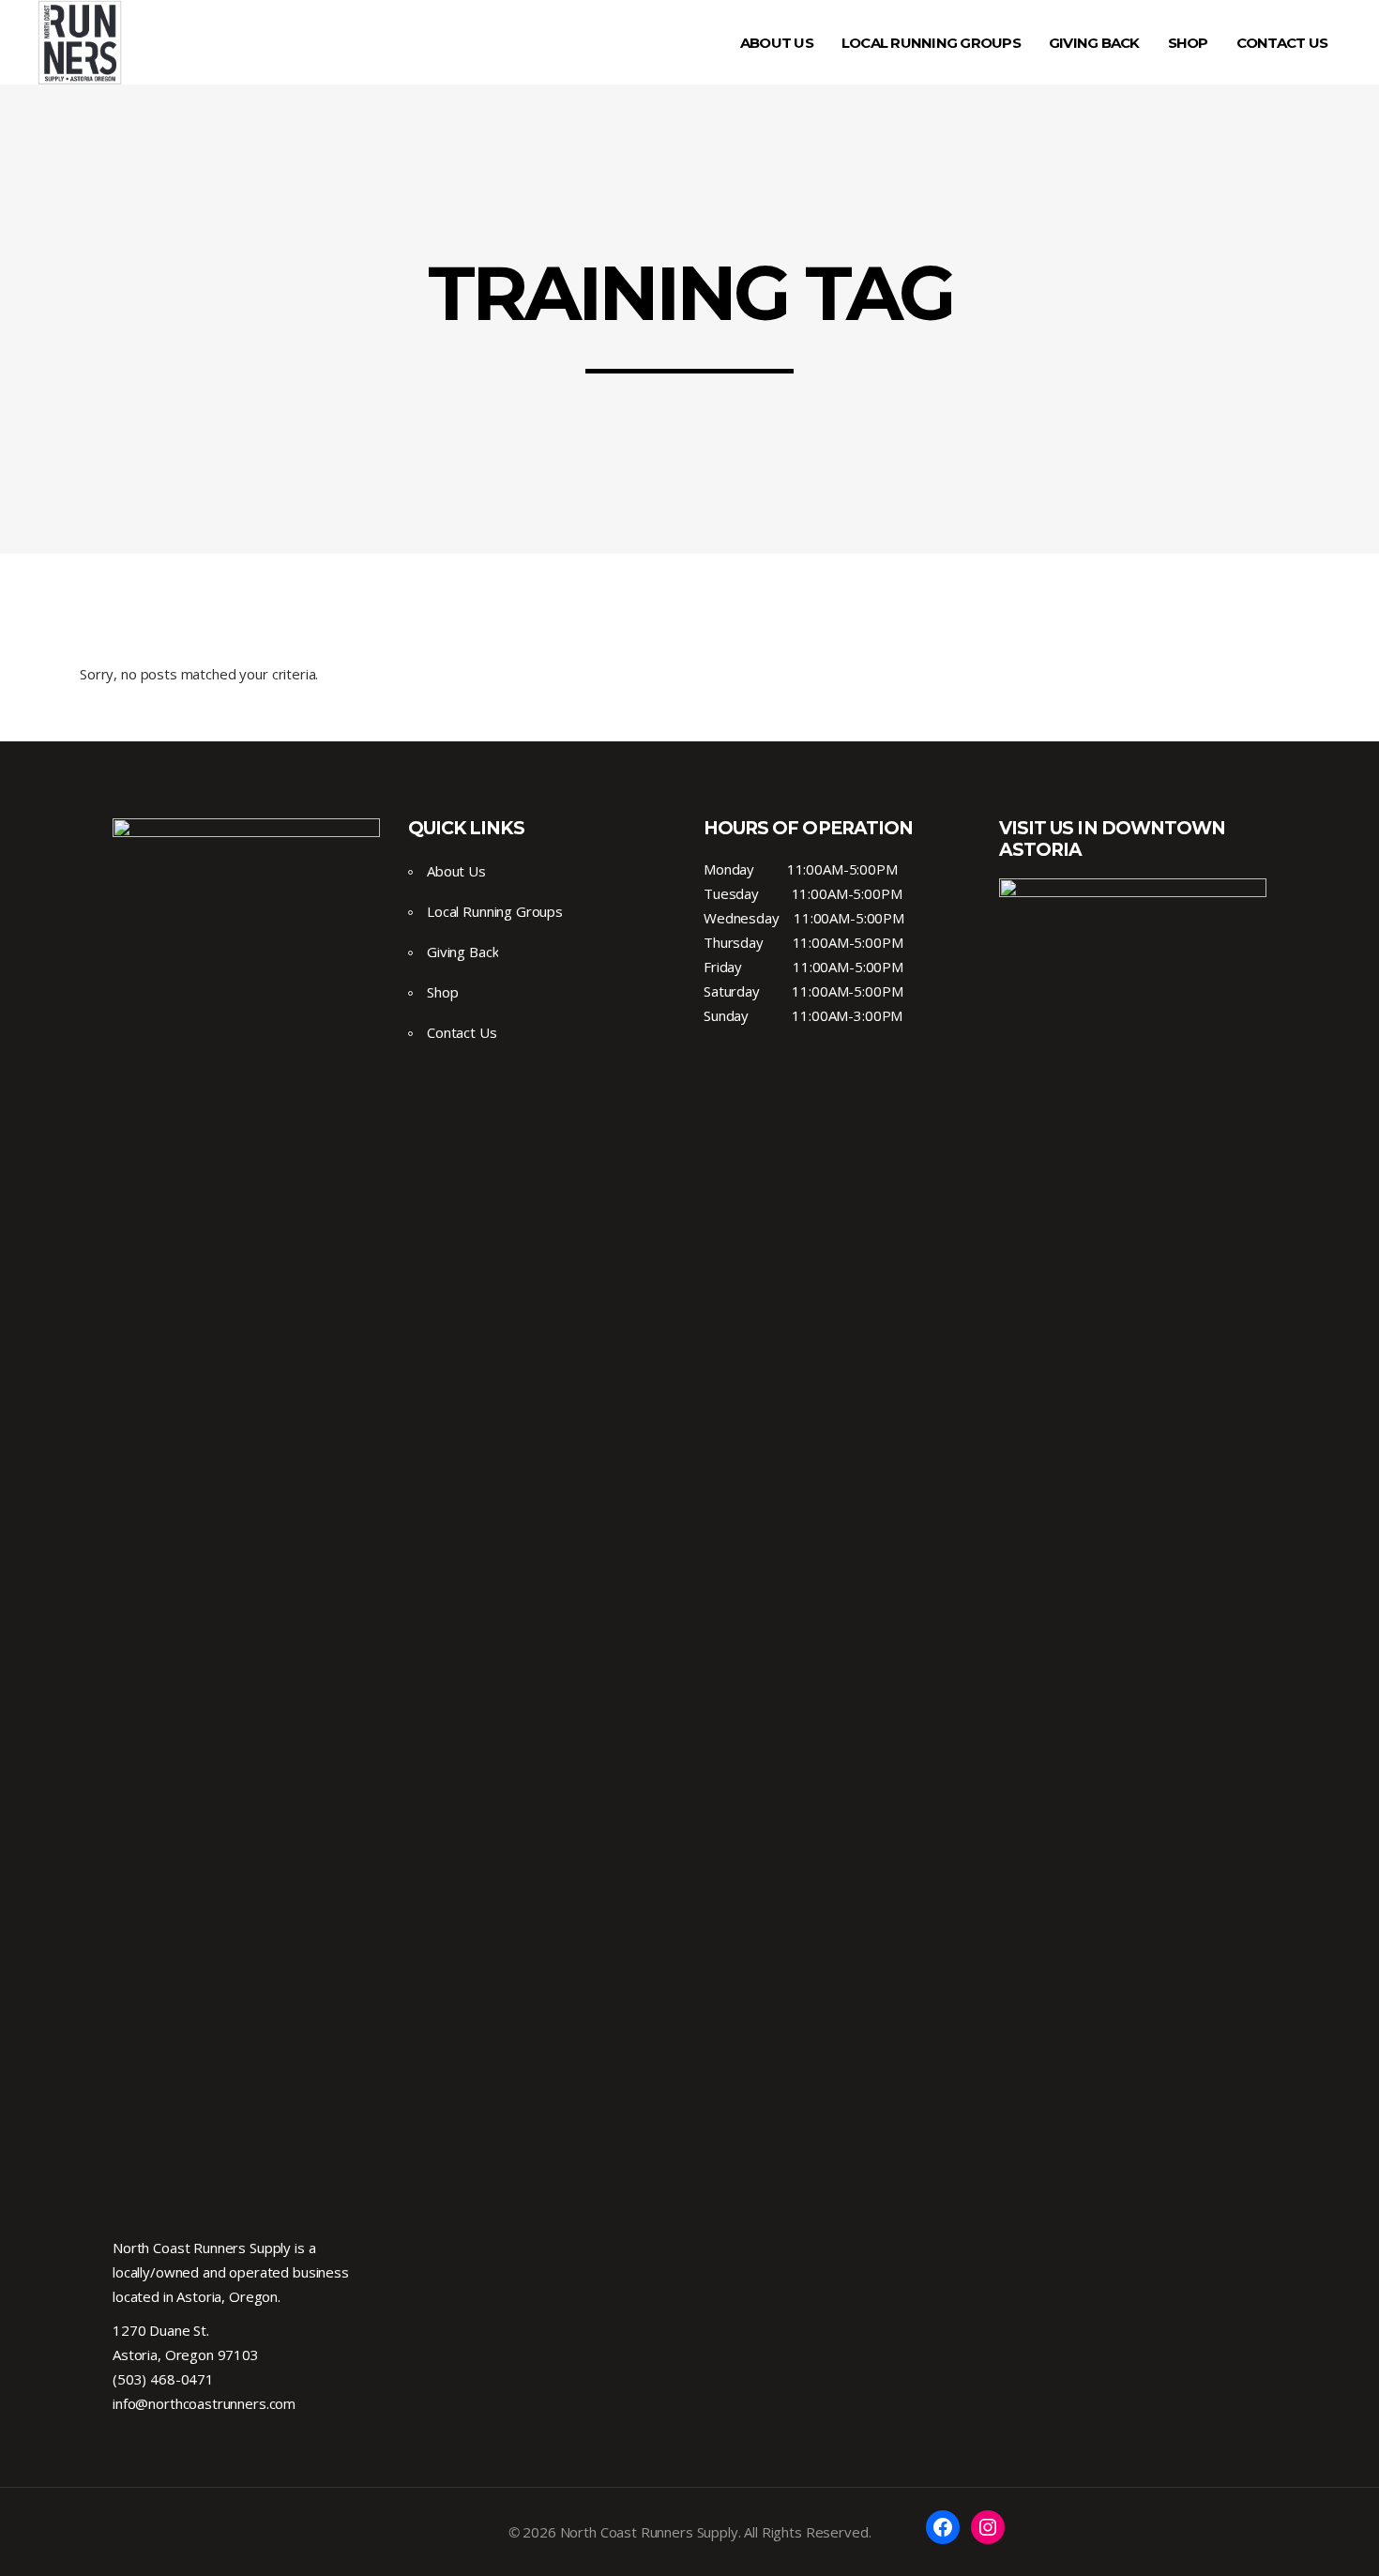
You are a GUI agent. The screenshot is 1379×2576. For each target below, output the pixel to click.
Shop (442, 992)
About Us (456, 871)
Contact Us (462, 1032)
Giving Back (462, 952)
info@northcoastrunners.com (204, 2403)
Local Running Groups (495, 911)
